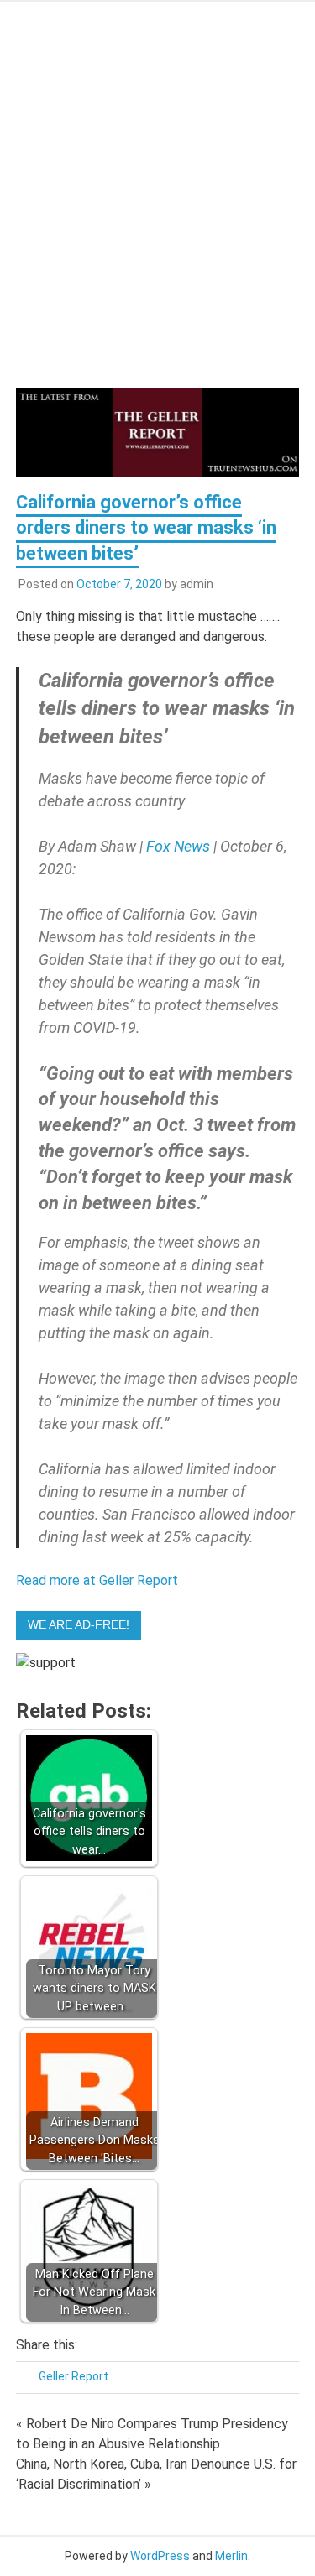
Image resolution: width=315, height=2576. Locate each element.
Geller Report (73, 2376)
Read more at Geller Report (97, 1580)
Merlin (231, 2556)
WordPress (160, 2556)
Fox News (178, 846)
